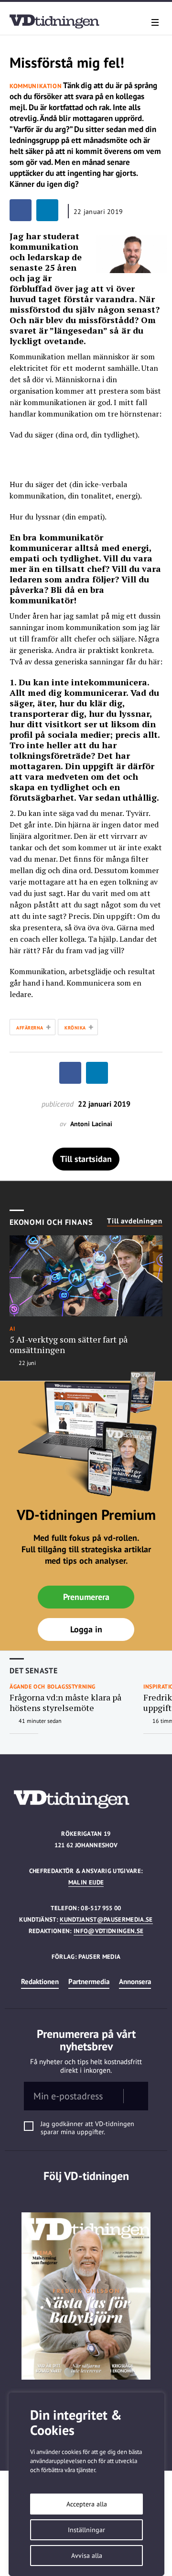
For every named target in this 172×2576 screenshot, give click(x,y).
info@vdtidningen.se (108, 1931)
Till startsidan (86, 1159)
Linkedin (86, 2195)
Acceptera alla (87, 2504)
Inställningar (86, 2530)
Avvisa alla (87, 2556)
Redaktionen (40, 1981)
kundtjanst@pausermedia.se (106, 1919)
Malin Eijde (86, 1882)
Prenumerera (86, 1597)
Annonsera (135, 1981)
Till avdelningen (135, 1221)
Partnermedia (89, 1981)
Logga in (86, 1629)
